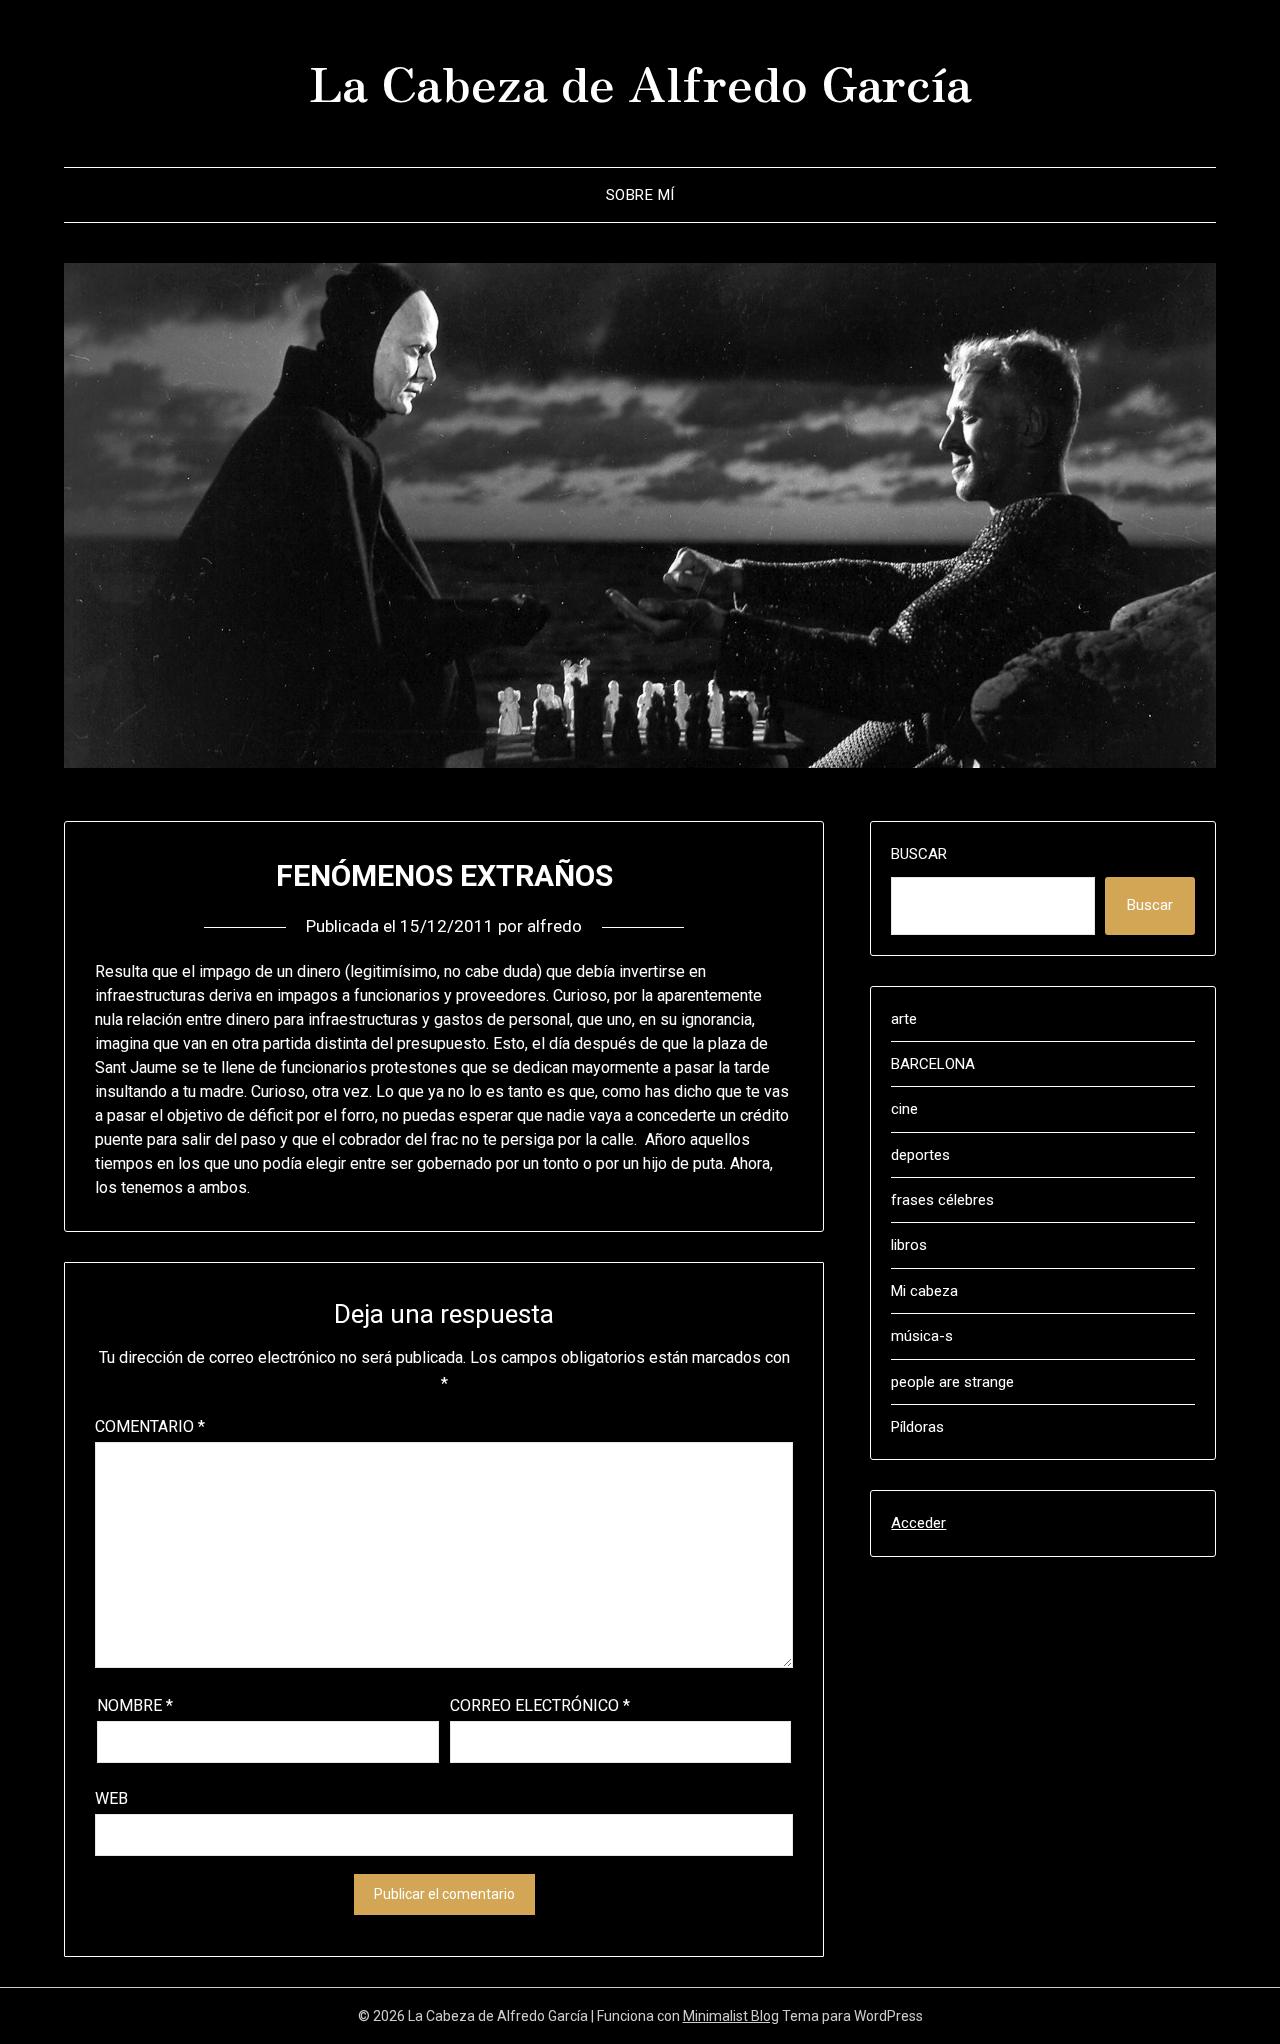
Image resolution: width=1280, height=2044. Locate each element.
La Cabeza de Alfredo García (640, 81)
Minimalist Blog (731, 2016)
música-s (922, 1336)
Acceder (918, 1523)
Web (111, 1798)
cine (904, 1109)
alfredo (554, 926)
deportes (920, 1155)
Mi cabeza (924, 1291)
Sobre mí (640, 195)
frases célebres (942, 1200)
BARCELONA (933, 1064)
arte (904, 1019)
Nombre (135, 1705)
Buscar (919, 854)
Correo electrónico (540, 1705)
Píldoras (917, 1427)
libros (909, 1245)
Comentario (150, 1426)
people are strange (952, 1382)
